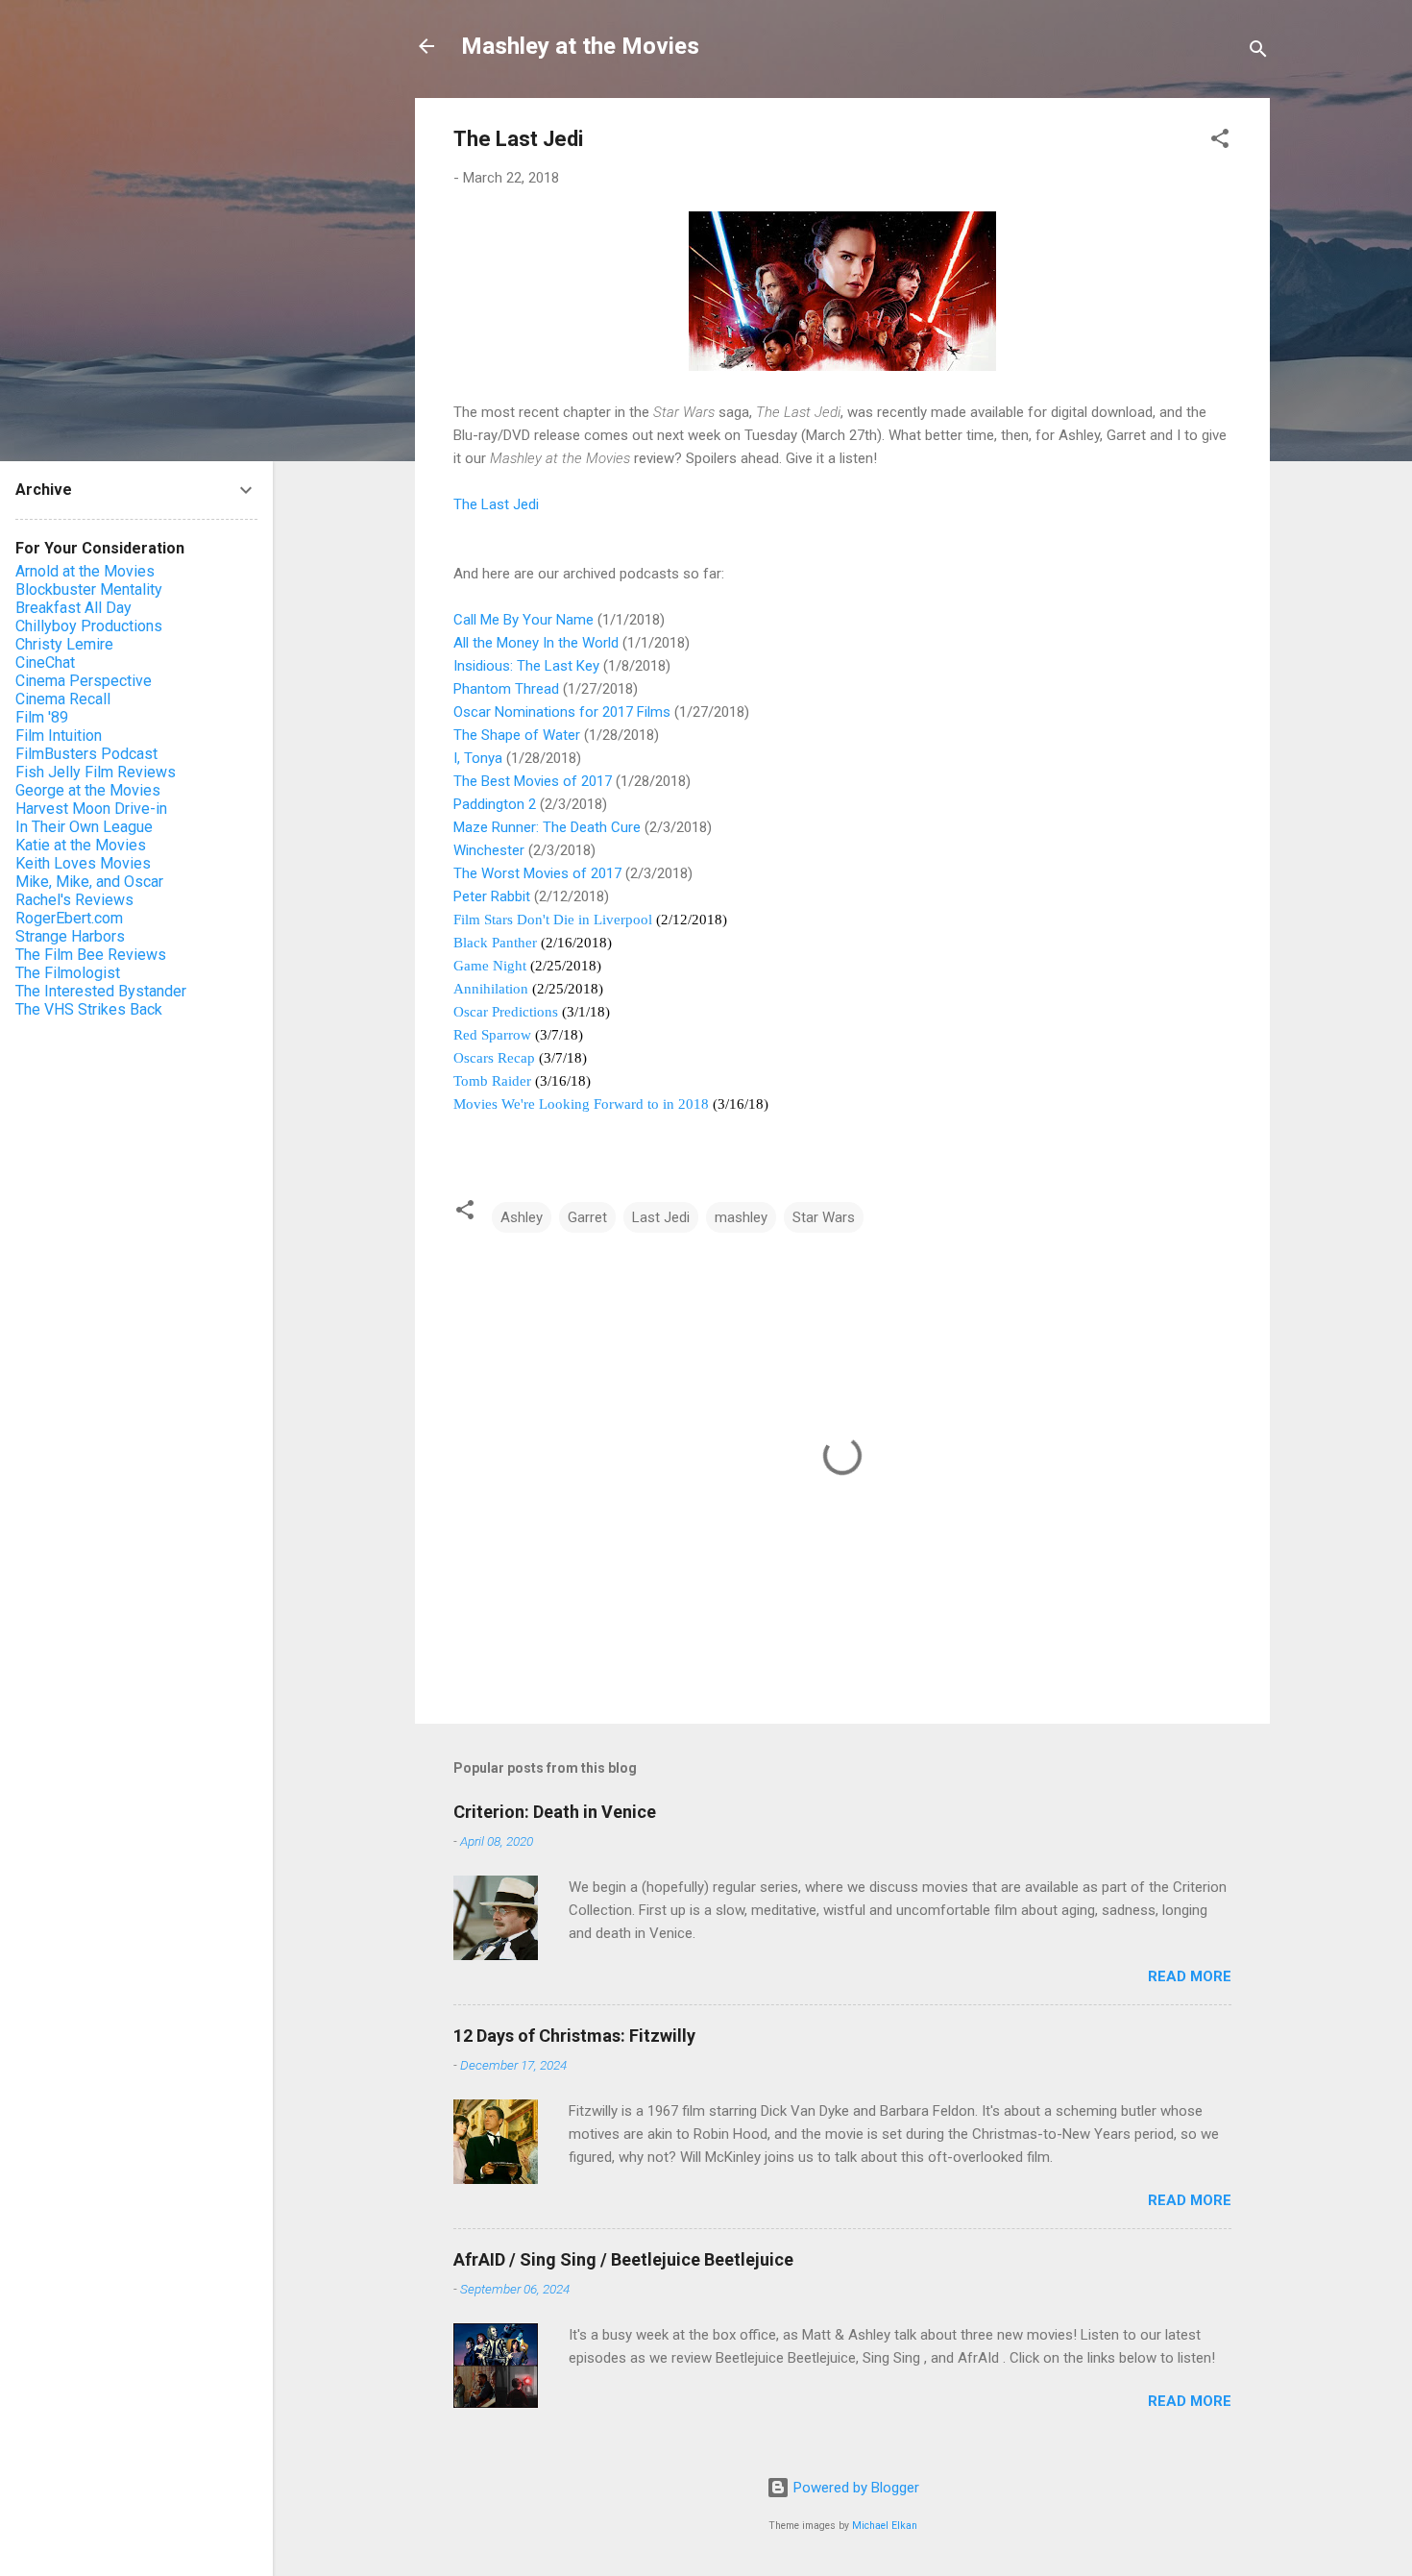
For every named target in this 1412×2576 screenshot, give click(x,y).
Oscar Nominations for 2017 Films (562, 712)
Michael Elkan (885, 2526)
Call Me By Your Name (523, 620)
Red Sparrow (492, 1035)
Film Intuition (59, 736)
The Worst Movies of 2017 (537, 873)
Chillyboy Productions (89, 626)
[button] (1220, 142)
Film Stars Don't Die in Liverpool (553, 920)
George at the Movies (88, 790)
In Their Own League (84, 827)
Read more (1190, 1976)
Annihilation (491, 989)
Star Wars (824, 1217)
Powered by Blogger (854, 2488)
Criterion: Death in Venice (555, 1812)
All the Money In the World (536, 643)
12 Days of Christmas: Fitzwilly (574, 2036)
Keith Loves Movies (83, 863)
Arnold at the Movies (85, 571)
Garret (587, 1217)
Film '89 (42, 717)
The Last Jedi (496, 504)
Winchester (489, 850)
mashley (741, 1217)
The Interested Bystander (101, 991)
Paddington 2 (495, 804)
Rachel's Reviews (74, 900)
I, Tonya (478, 758)
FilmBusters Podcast (86, 754)
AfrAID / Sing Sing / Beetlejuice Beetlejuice (623, 2259)
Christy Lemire (64, 644)
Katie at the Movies (81, 845)
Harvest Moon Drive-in (91, 809)
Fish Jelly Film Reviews (96, 772)
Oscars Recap (494, 1058)
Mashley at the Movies (580, 46)
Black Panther (495, 943)
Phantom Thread (506, 689)
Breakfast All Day (73, 608)
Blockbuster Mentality (89, 589)
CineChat (45, 662)
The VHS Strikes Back (89, 1009)
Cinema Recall (63, 699)
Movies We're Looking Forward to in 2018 (581, 1104)
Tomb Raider (492, 1081)
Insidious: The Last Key (526, 666)
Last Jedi (661, 1217)
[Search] (1258, 52)
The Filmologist (68, 973)
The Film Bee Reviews (91, 955)
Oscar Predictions (506, 1012)
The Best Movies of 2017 (533, 781)
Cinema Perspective (84, 681)
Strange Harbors (70, 936)
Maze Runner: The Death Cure (547, 827)
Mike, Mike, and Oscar (89, 882)
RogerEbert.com (69, 918)
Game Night (490, 966)
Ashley (522, 1217)
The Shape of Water (517, 735)
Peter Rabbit (492, 896)
